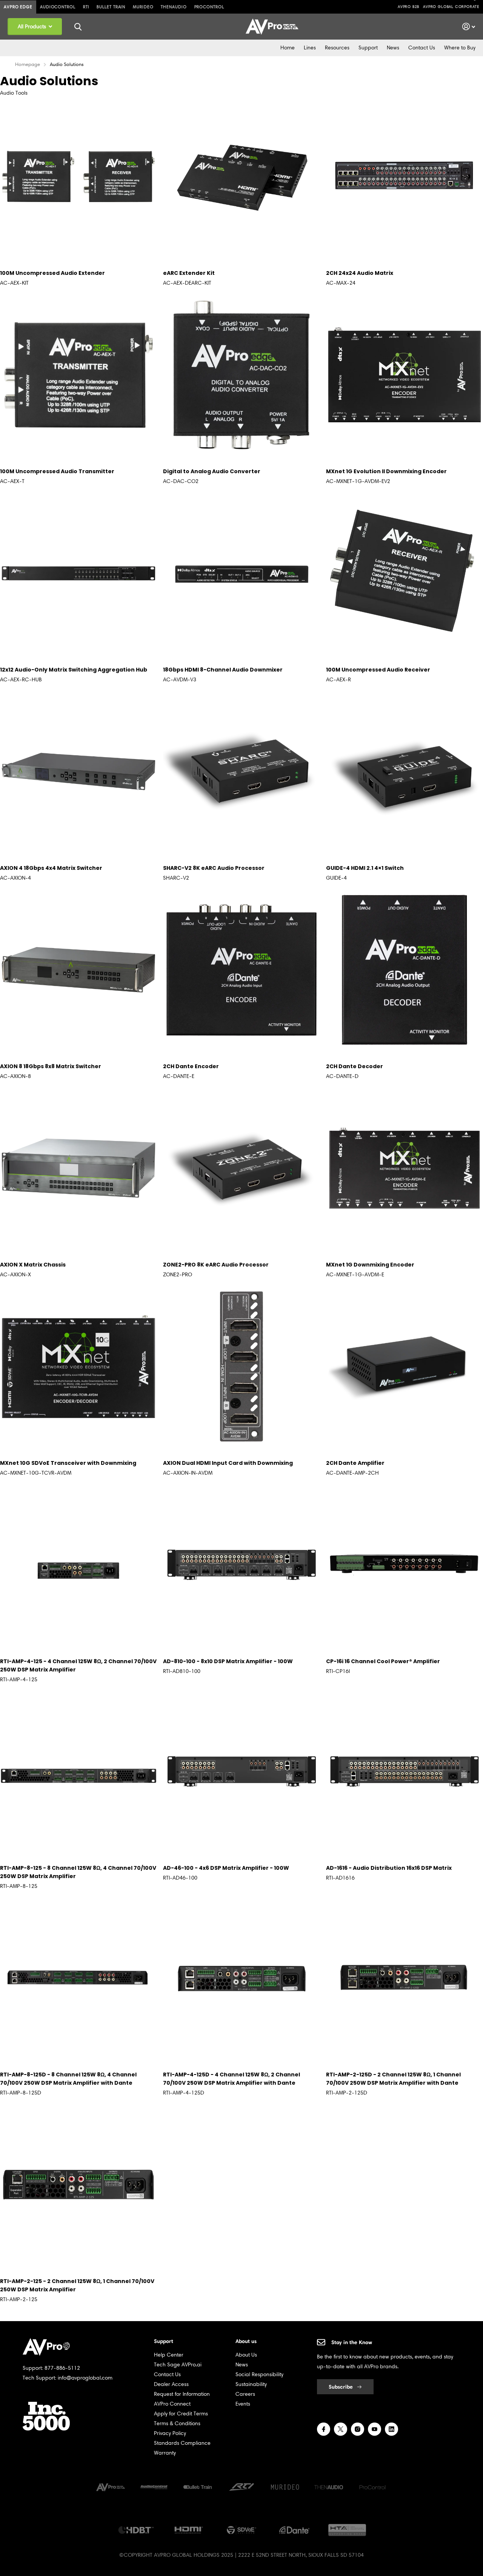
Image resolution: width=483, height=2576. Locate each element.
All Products (33, 27)
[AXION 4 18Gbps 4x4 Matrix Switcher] (78, 771)
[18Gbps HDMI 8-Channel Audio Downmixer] (241, 573)
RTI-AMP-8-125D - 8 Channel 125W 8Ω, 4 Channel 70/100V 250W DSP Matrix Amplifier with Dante (68, 2079)
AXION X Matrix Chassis (33, 1265)
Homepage (28, 64)
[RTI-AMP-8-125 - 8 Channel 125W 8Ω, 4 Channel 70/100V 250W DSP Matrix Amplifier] (78, 1771)
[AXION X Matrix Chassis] (78, 1168)
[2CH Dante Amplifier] (405, 1366)
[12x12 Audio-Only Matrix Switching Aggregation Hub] (78, 573)
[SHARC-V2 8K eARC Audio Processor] (241, 771)
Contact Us (422, 48)
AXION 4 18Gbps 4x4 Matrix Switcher (51, 868)
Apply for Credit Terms (181, 2414)
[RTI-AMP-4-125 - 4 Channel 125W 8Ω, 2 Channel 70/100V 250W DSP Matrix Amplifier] (78, 1565)
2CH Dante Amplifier (355, 1463)
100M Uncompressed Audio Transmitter (57, 471)
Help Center (169, 2355)
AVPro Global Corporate (451, 7)
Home (288, 48)
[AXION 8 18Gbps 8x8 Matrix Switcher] (78, 970)
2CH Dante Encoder (191, 1066)
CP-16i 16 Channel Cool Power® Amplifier (383, 1661)
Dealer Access (171, 2384)
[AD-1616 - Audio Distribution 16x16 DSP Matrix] (405, 1771)
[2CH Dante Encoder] (241, 970)
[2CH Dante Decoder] (405, 970)
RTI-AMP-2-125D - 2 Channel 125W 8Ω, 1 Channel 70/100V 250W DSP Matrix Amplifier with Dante (393, 2079)
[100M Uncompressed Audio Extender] (78, 176)
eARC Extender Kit (189, 273)
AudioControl (58, 7)
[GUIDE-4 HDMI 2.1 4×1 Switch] (405, 771)
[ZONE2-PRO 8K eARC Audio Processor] (241, 1168)
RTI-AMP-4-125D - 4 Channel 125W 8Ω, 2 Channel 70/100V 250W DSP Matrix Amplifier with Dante (232, 2079)
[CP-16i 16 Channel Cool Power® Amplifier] (405, 1565)
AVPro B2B (408, 7)
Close (78, 27)
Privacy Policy (170, 2433)
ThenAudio (174, 7)
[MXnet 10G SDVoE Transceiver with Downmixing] (78, 1366)
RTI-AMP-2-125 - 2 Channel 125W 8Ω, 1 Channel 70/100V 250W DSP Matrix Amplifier (77, 2285)
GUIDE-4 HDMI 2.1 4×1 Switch (365, 868)
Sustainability (251, 2384)
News (393, 48)
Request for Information (182, 2394)
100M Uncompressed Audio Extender (52, 273)
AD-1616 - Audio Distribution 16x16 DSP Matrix (389, 1868)
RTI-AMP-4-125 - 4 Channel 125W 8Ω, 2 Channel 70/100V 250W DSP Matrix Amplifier (78, 1665)
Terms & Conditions (177, 2423)
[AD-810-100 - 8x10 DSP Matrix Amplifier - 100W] (241, 1565)
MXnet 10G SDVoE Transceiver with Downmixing (68, 1463)
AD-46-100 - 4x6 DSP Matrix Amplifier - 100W (226, 1868)
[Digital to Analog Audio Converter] (241, 375)
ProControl (209, 7)
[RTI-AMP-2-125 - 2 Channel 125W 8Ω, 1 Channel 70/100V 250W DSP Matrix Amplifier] (78, 2185)
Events (243, 2404)
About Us (246, 2355)
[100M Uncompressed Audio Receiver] (405, 573)
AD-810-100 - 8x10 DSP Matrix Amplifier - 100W (228, 1661)
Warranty (165, 2453)
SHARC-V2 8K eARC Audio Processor (214, 868)
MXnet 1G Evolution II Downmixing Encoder (386, 471)
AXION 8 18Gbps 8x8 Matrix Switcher (51, 1066)
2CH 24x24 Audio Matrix (360, 273)
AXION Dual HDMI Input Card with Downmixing (228, 1463)
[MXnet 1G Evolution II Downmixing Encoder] (405, 375)
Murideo (143, 7)
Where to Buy (460, 48)
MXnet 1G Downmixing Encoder (370, 1265)
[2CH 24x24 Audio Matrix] (405, 176)
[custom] (324, 2429)
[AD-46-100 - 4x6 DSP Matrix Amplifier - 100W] (241, 1771)
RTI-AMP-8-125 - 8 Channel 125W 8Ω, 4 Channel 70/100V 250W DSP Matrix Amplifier (78, 1872)
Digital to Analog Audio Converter (212, 471)
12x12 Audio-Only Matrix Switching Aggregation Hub (74, 670)
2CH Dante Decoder (355, 1066)
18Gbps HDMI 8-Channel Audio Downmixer (223, 670)
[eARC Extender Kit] (241, 176)
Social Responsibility (259, 2374)
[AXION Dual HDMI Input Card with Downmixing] (241, 1366)
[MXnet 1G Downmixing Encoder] (405, 1168)
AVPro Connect (172, 2404)
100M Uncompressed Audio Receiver (378, 670)
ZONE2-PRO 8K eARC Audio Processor (216, 1265)
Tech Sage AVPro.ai (178, 2365)
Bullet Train (111, 7)
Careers (245, 2394)
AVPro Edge (18, 7)
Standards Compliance (182, 2443)
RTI (86, 7)
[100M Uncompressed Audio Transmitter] (78, 375)
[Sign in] (469, 27)
